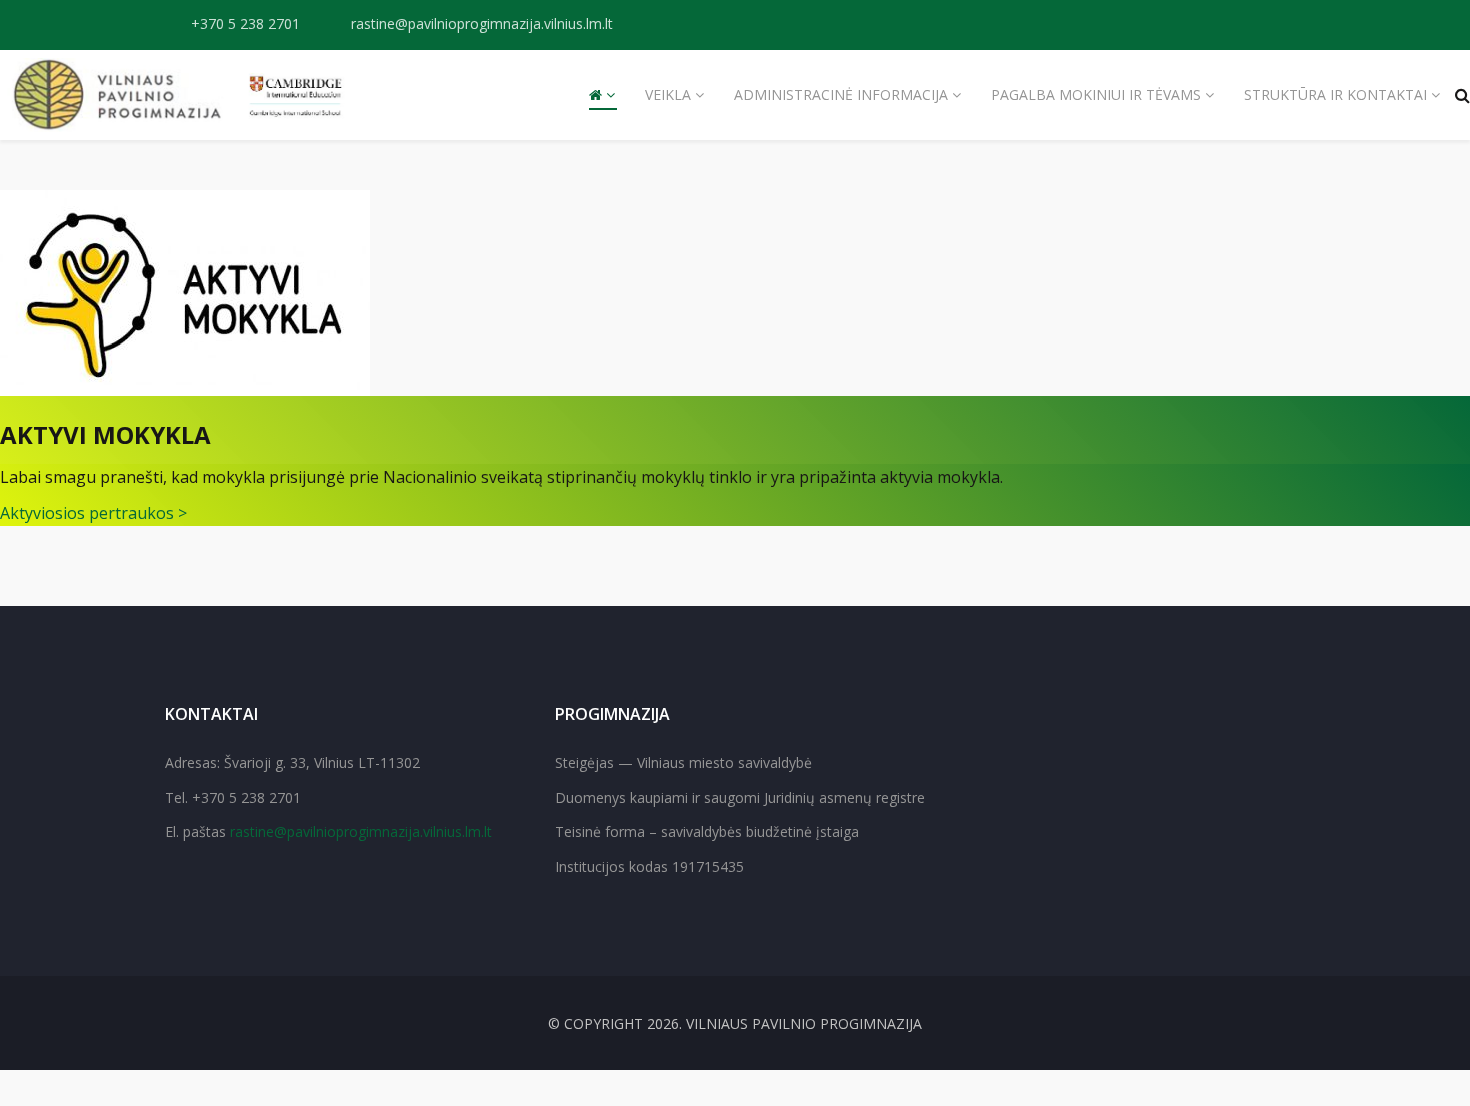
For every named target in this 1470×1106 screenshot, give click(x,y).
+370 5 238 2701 (245, 23)
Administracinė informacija (841, 94)
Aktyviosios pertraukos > (93, 513)
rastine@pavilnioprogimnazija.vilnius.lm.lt (482, 23)
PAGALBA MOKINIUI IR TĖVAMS (1096, 94)
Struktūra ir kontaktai (1335, 94)
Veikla (668, 94)
